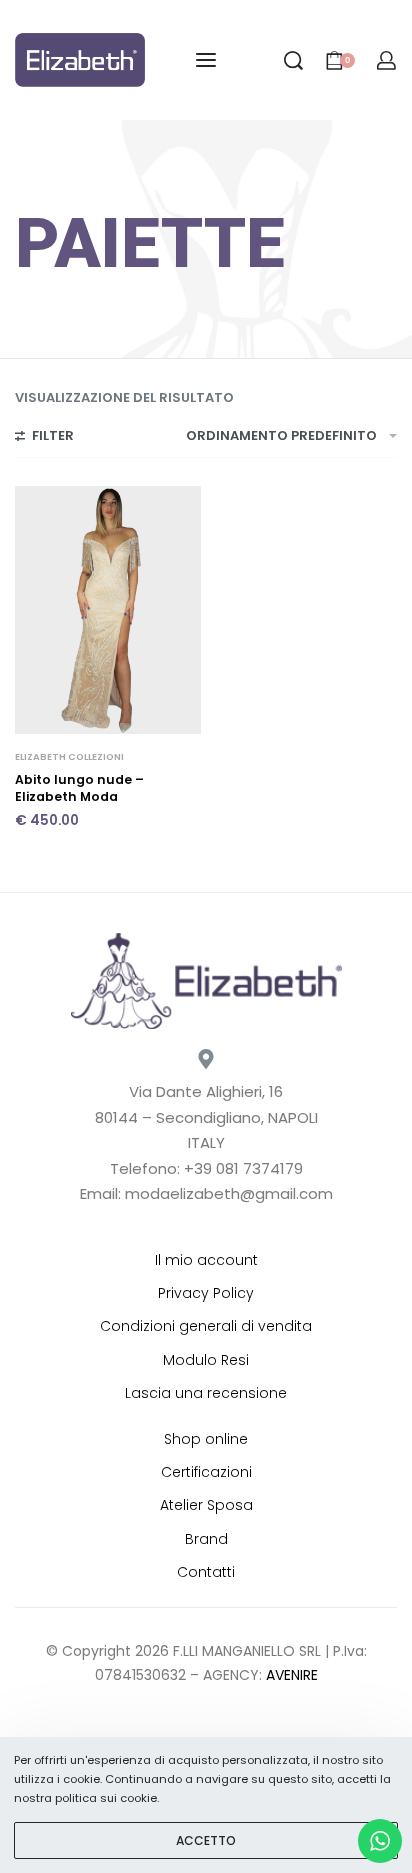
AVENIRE (292, 1675)
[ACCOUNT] (386, 60)
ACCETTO (206, 1840)
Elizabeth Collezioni (69, 756)
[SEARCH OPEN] (293, 60)
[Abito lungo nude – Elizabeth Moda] (108, 610)
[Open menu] (206, 60)
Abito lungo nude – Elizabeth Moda (79, 788)
